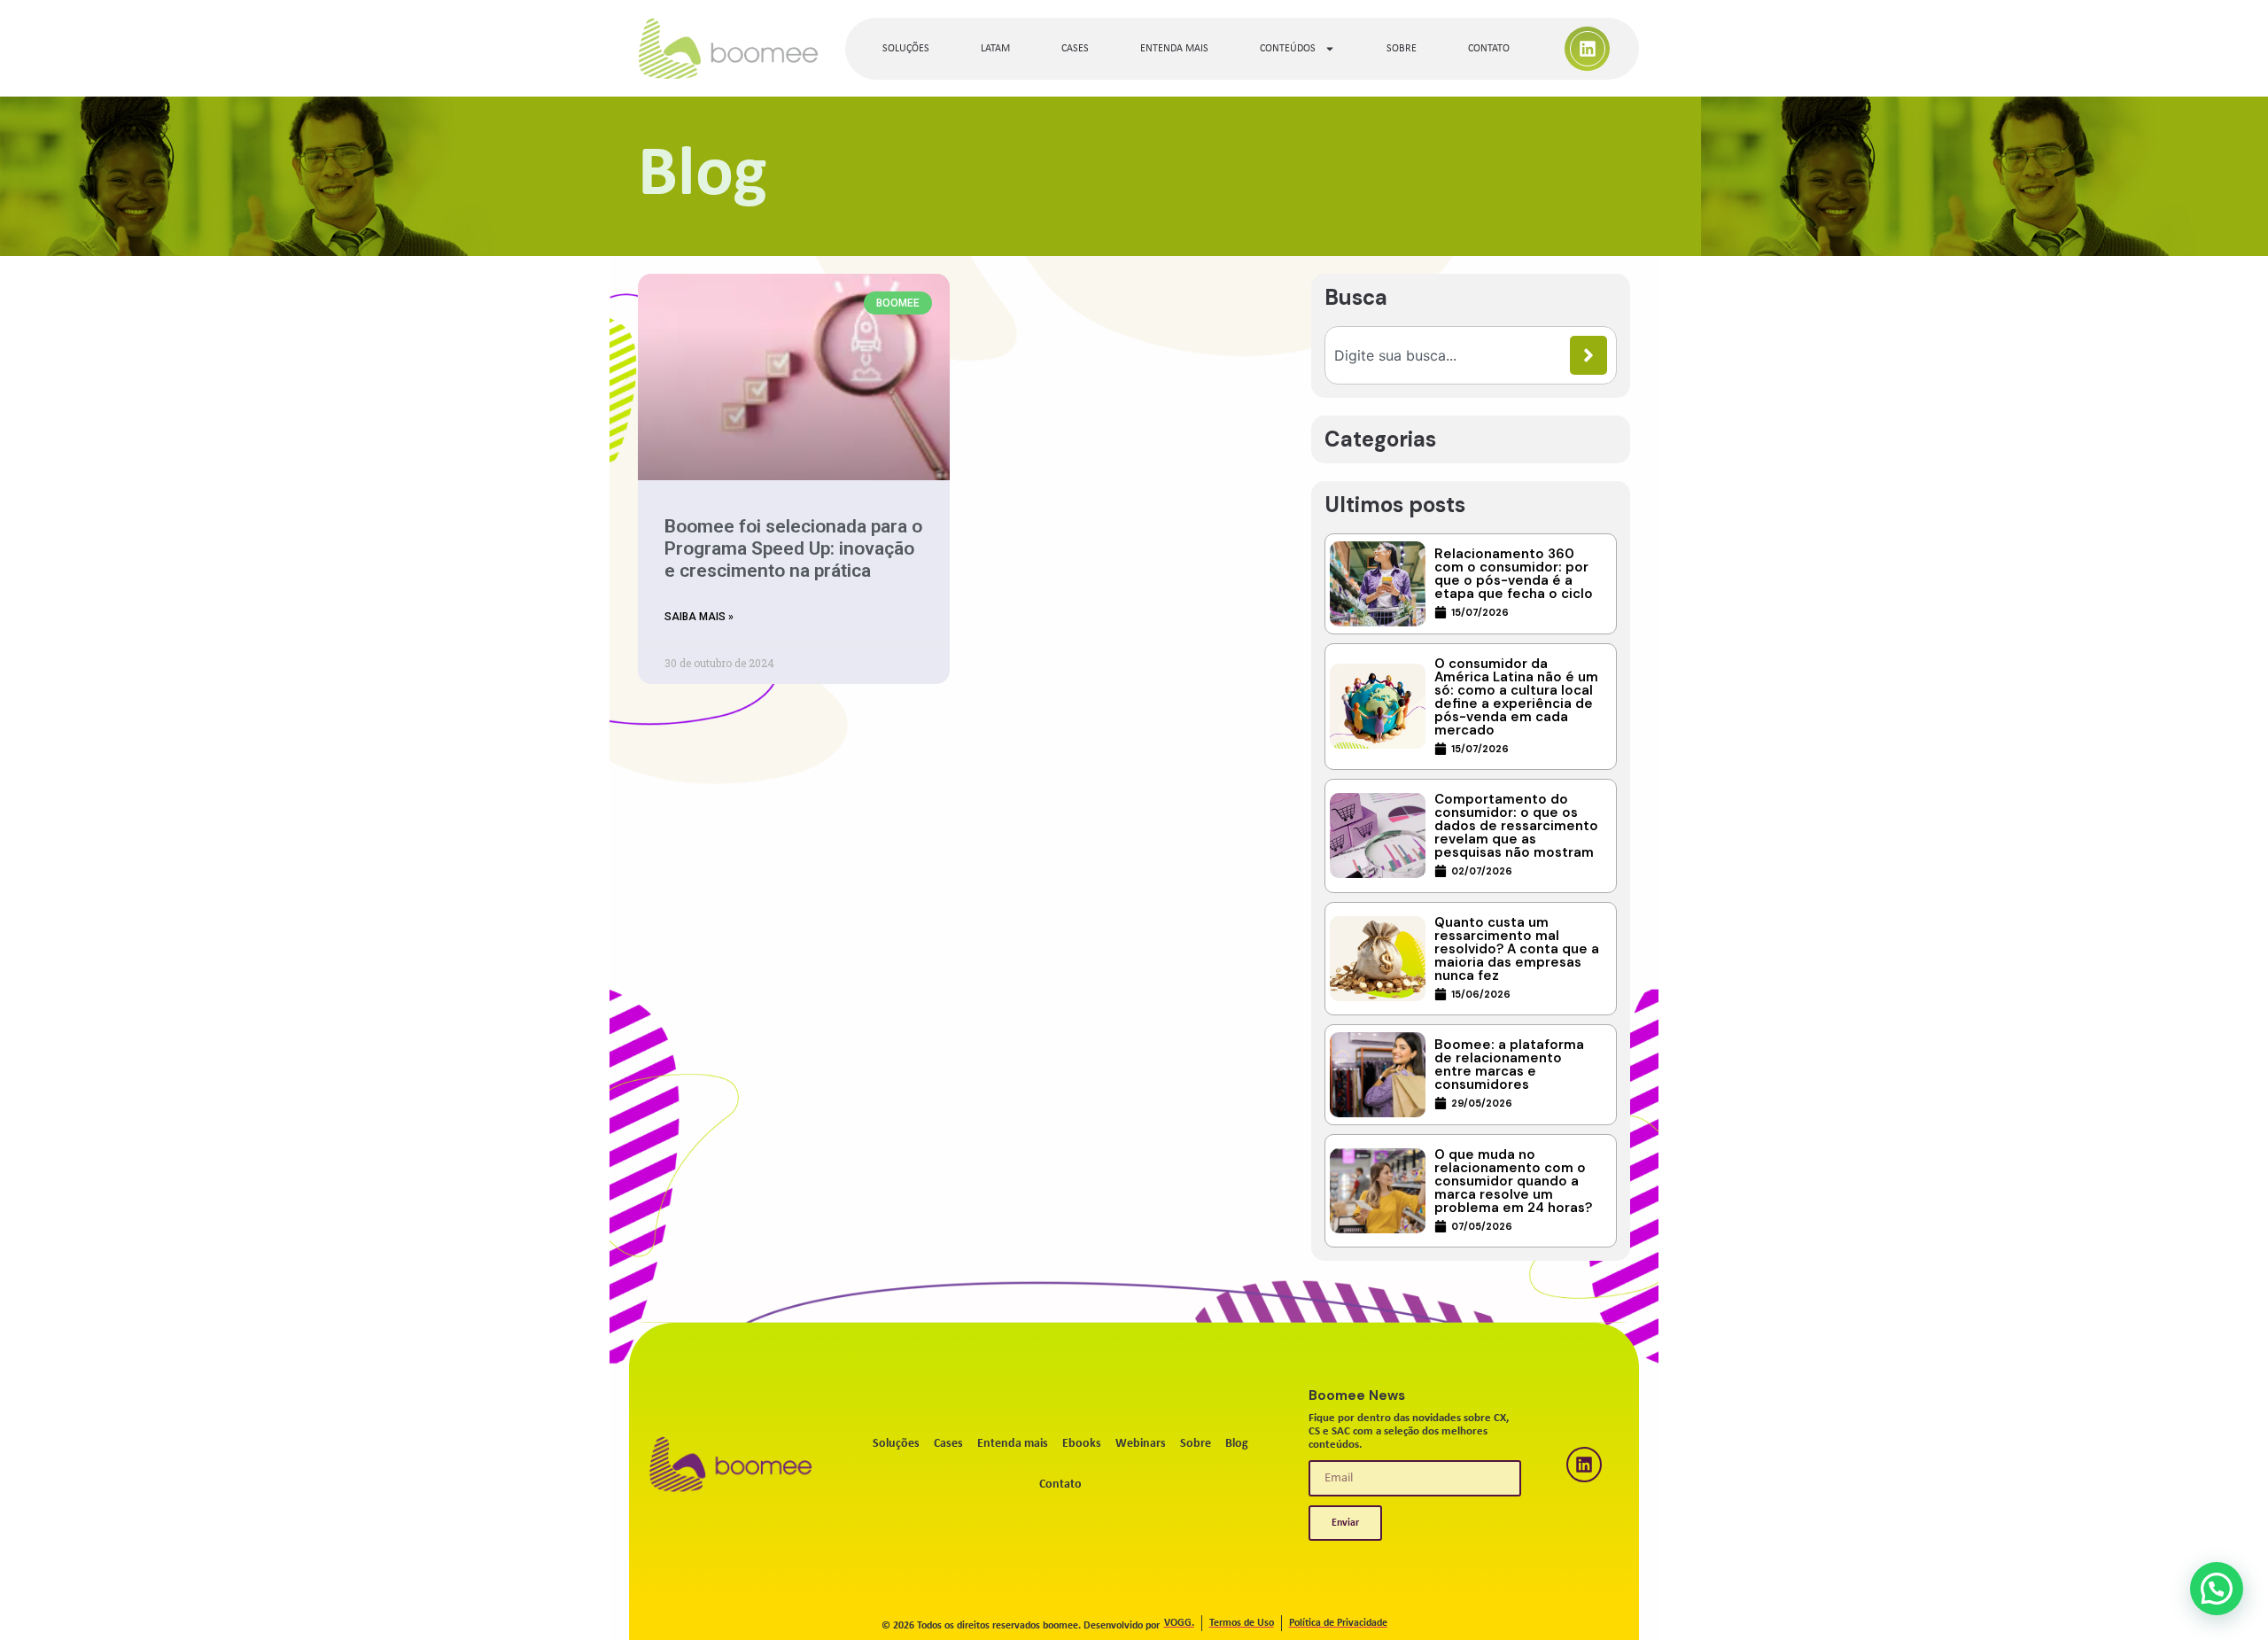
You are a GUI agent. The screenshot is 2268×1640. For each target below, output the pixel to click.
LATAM (995, 49)
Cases (1075, 49)
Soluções (906, 49)
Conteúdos (1288, 49)
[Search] (1588, 355)
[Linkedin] (1588, 49)
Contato (1489, 49)
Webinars (1141, 1444)
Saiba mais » (699, 617)
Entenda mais (1174, 49)
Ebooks (1082, 1444)
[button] (2217, 1589)
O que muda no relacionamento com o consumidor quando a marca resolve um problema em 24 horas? (1513, 1181)
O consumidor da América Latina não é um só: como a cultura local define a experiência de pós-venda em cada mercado (1516, 697)
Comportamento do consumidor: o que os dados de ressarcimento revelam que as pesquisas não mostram (1516, 826)
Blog (1237, 1444)
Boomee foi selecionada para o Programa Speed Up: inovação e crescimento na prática (793, 548)
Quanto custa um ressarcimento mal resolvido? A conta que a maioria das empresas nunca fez (1517, 949)
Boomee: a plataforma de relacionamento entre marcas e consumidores (1509, 1065)
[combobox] (1452, 355)
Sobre (1402, 49)
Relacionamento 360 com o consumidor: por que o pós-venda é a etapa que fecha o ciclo (1514, 574)
